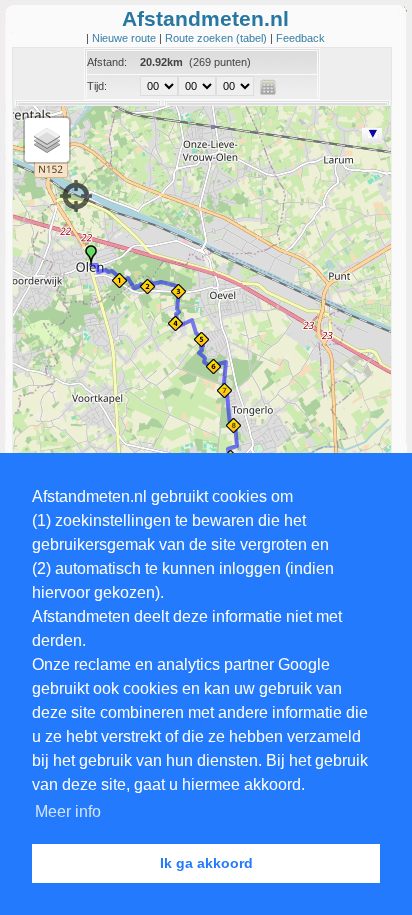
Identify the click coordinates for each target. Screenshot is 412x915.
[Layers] (47, 140)
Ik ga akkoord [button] (206, 863)
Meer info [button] (68, 811)
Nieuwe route (125, 38)
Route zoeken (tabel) (217, 38)
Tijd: (97, 86)
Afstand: (107, 62)
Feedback (300, 38)
